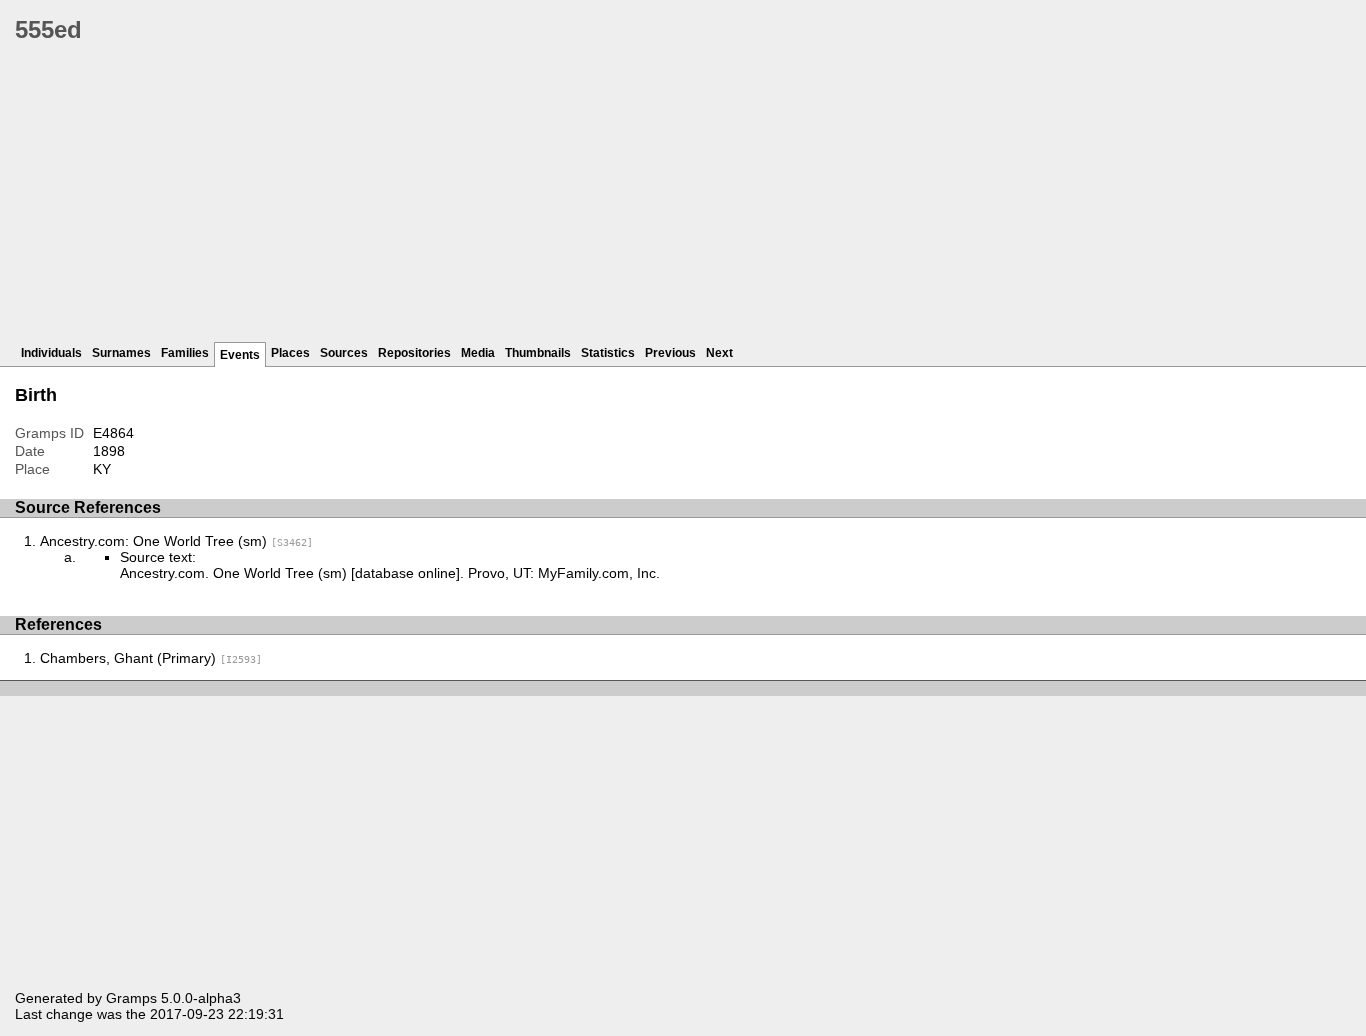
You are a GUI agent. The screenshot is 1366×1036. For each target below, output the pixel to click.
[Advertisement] (615, 200)
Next (719, 353)
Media (478, 353)
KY (102, 469)
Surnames (121, 353)
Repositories (414, 353)
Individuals (51, 353)
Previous (670, 353)
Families (185, 353)
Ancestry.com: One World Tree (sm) (176, 541)
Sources (344, 353)
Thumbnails (538, 353)
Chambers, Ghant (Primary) (151, 658)
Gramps (131, 998)
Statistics (608, 353)
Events (240, 355)
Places (290, 353)
